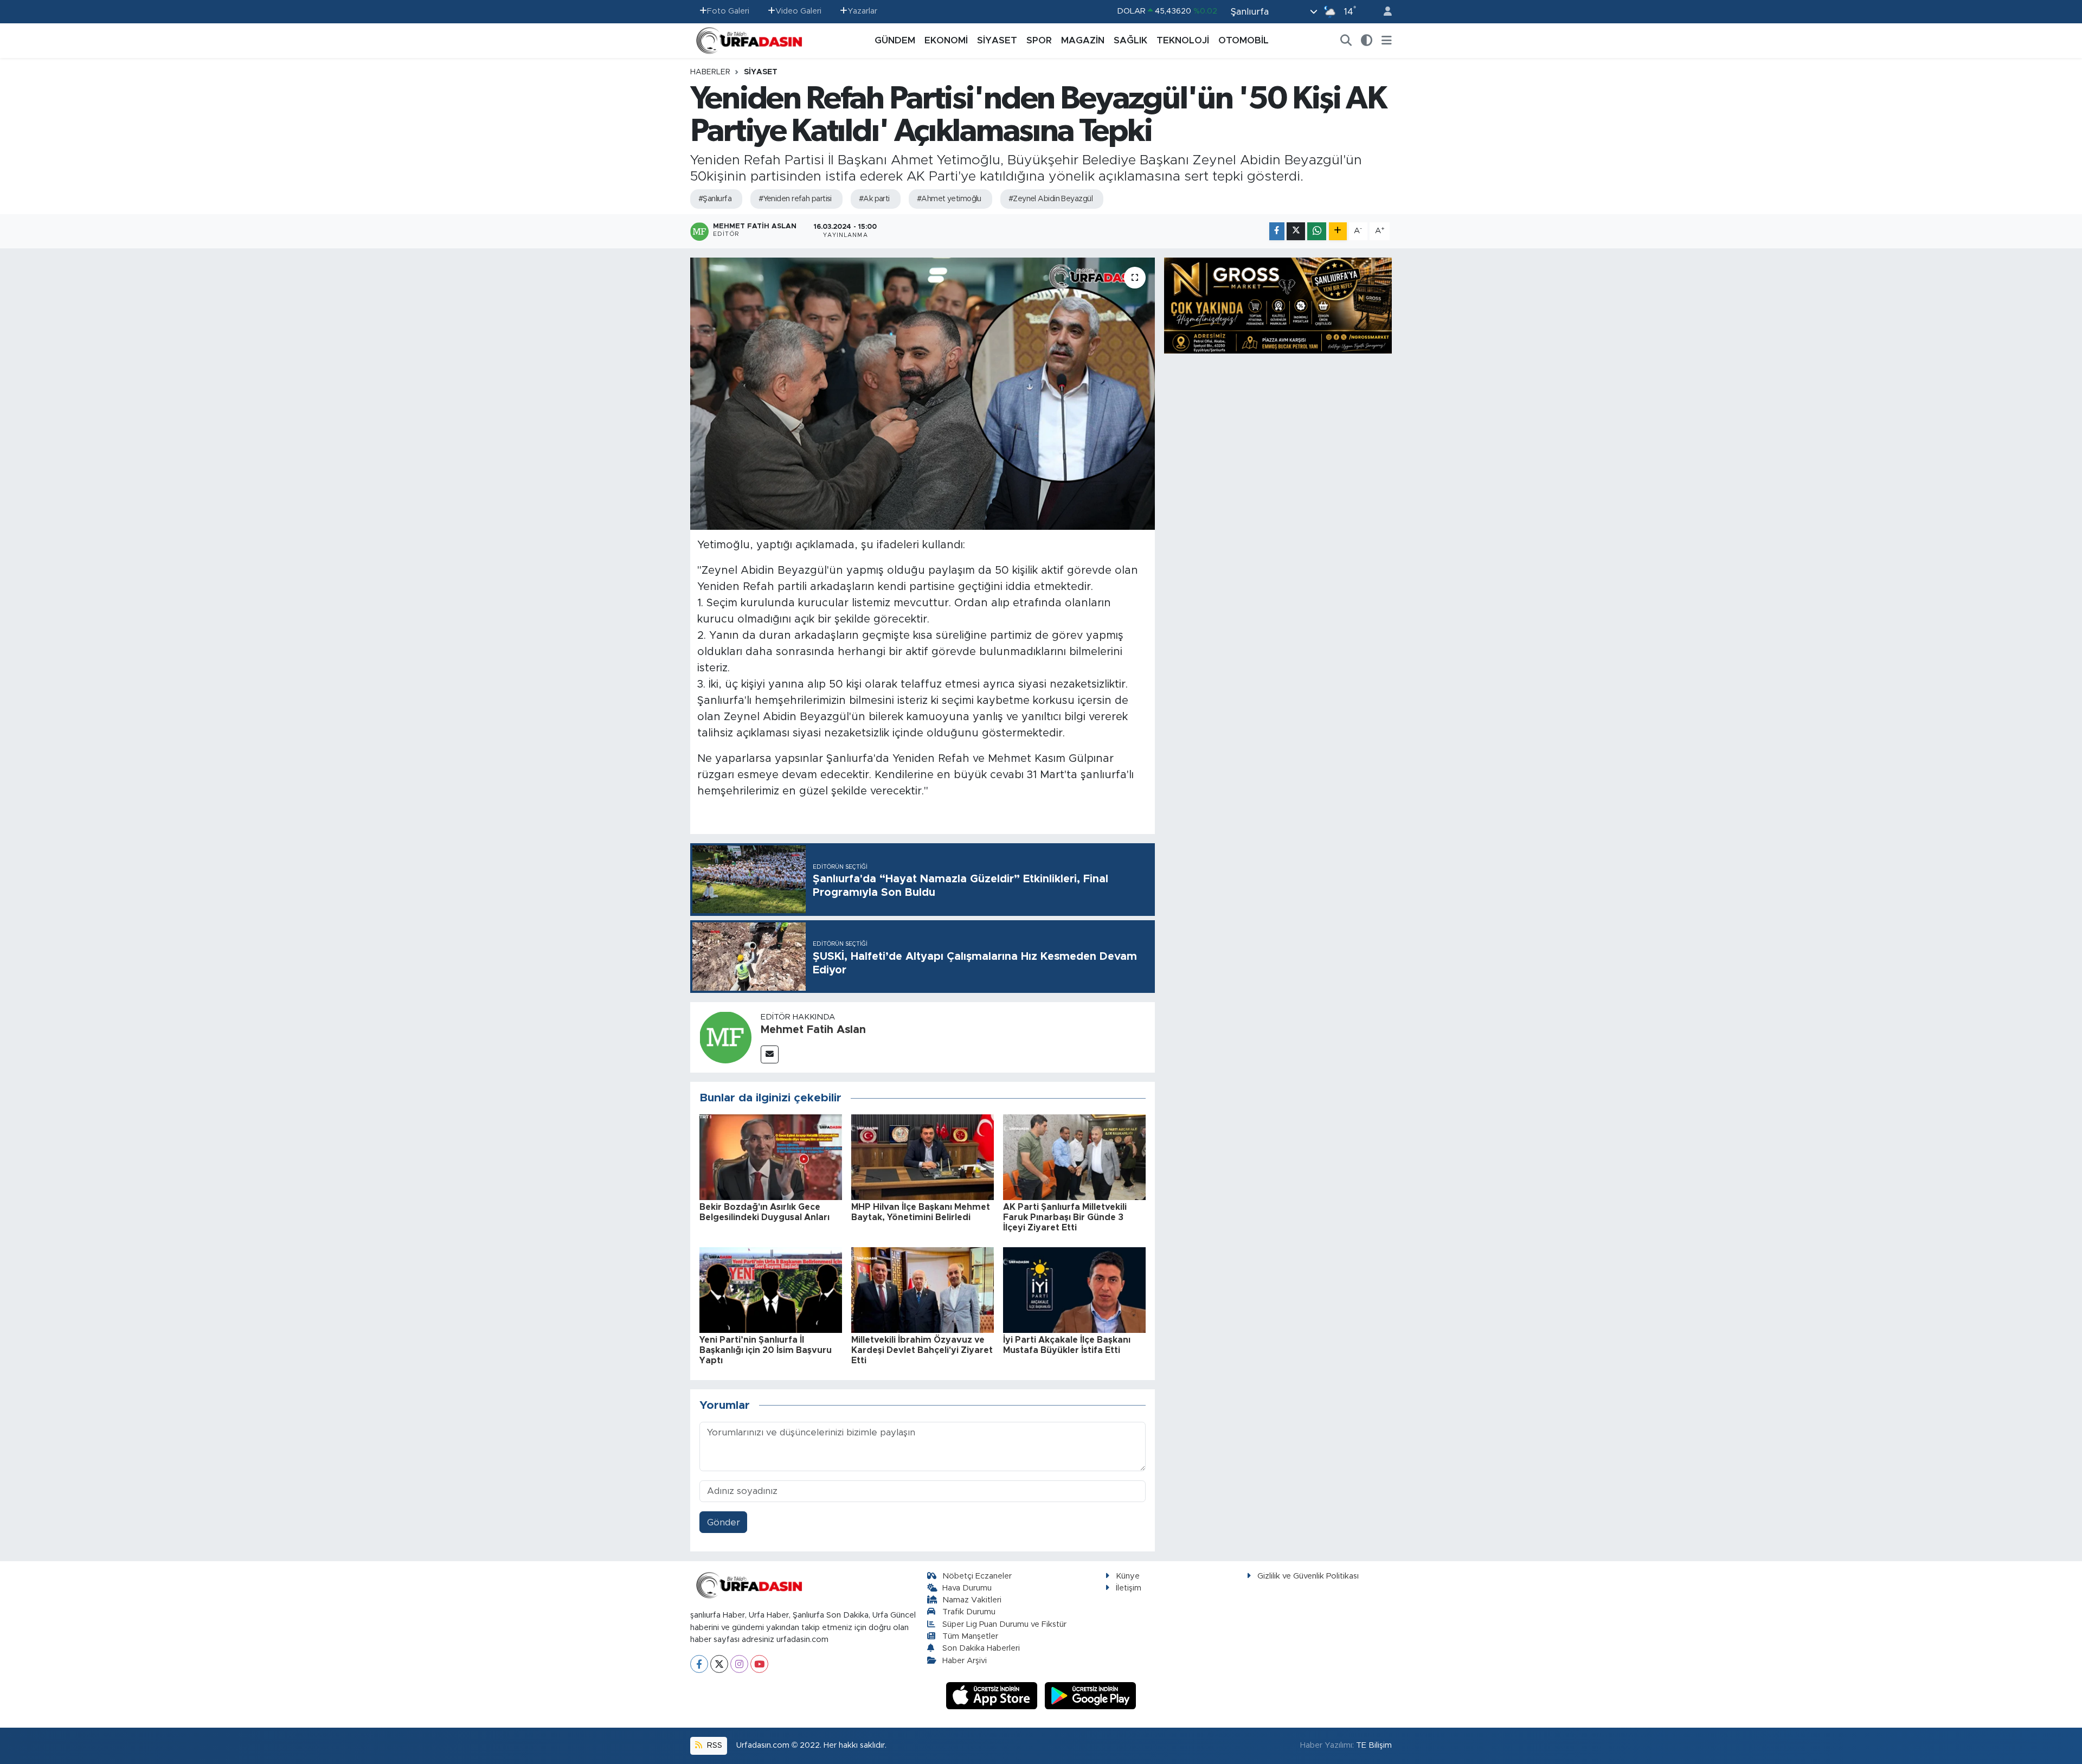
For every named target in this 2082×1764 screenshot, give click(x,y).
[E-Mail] (770, 1054)
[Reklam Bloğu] (1278, 305)
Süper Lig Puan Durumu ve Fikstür (1004, 1624)
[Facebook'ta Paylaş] (1277, 231)
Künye (1128, 1576)
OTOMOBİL (1244, 40)
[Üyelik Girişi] (1383, 12)
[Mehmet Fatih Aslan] (725, 1037)
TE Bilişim (1374, 1745)
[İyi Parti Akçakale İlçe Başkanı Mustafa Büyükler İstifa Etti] (1074, 1289)
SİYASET (997, 40)
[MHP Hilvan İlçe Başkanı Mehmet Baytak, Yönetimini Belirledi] (923, 1156)
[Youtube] (759, 1664)
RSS (714, 1745)
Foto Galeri (728, 11)
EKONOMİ (946, 40)
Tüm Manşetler (970, 1636)
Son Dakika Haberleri (981, 1648)
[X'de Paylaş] (1296, 231)
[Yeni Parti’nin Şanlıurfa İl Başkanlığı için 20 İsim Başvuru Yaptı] (771, 1289)
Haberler (710, 72)
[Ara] (1346, 41)
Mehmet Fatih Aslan (813, 1030)
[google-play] (1091, 1695)
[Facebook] (699, 1664)
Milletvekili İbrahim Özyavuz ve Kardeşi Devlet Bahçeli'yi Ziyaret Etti (922, 1350)
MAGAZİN (1083, 40)
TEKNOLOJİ (1183, 40)
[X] (719, 1664)
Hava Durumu (967, 1588)
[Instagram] (739, 1664)
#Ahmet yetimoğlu (949, 199)
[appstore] (993, 1695)
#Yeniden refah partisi (795, 199)
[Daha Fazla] (1338, 231)
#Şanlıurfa (715, 199)
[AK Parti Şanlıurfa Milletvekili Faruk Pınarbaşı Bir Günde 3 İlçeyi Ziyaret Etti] (1074, 1156)
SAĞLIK (1130, 40)
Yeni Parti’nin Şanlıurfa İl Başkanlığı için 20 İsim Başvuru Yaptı (766, 1350)
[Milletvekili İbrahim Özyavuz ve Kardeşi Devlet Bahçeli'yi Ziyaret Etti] (923, 1289)
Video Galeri (798, 11)
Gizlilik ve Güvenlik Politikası (1308, 1576)
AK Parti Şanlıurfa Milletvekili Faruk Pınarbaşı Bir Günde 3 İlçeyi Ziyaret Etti (1065, 1217)
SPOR (1039, 40)
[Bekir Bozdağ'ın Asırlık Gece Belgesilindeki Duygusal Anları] (771, 1156)
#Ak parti (874, 199)
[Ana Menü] (1387, 41)
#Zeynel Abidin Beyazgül (1050, 199)
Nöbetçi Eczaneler (977, 1576)
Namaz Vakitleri (972, 1600)
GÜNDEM (895, 40)
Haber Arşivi (965, 1661)
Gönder (724, 1522)
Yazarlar (862, 11)
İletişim (1129, 1588)
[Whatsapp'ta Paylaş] (1317, 231)
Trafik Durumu (969, 1612)
